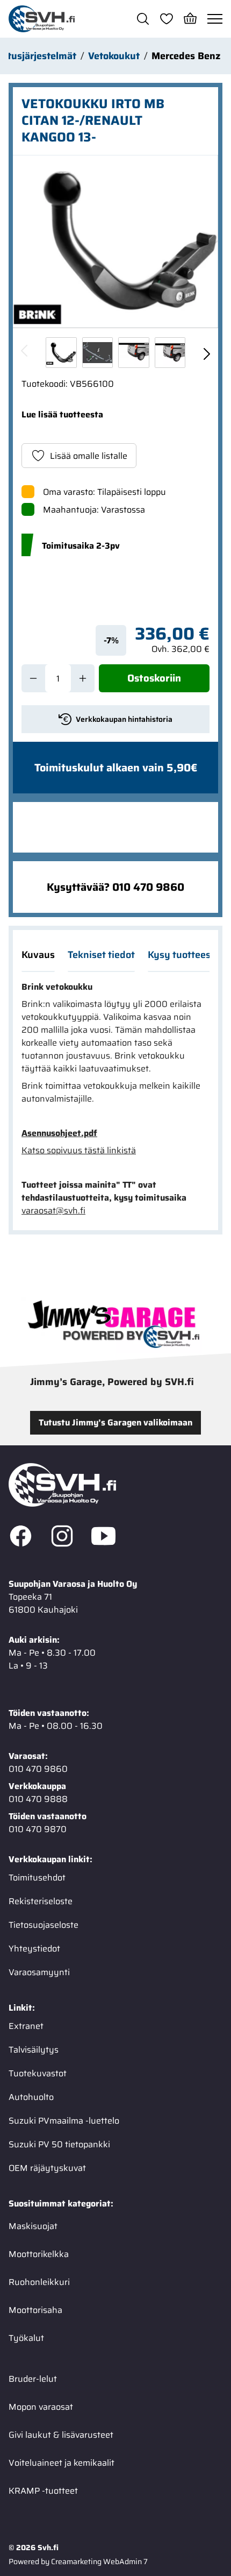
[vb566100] (115, 241)
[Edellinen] (25, 352)
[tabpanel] (115, 1099)
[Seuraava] (206, 352)
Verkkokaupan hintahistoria (124, 719)
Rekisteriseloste (41, 1901)
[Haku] (143, 19)
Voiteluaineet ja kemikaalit (62, 2463)
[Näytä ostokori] (190, 19)
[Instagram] (62, 1538)
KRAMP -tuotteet (43, 2491)
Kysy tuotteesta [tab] (184, 955)
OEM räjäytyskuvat (47, 2168)
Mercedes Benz (186, 56)
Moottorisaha (35, 2310)
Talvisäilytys (34, 2050)
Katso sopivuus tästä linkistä (79, 1151)
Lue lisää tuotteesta (62, 414)
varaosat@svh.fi (53, 1211)
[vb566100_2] (134, 353)
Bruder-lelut (33, 2379)
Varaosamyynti (39, 1972)
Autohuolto (31, 2097)
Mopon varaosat (41, 2407)
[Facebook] (21, 1538)
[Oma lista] (167, 19)
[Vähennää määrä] (33, 678)
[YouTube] (103, 1538)
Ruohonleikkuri (39, 2282)
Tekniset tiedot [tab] (101, 955)
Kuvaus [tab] (38, 955)
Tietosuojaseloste (44, 1925)
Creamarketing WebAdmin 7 (99, 2561)
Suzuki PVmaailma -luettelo (64, 2121)
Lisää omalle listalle (89, 456)
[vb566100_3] (170, 353)
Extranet (26, 2026)
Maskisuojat (33, 2226)
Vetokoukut (114, 56)
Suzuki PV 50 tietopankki (59, 2144)
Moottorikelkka (39, 2254)
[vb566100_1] (98, 353)
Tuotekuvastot (38, 2073)
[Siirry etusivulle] (42, 19)
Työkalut (26, 2338)
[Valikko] (215, 19)
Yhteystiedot (34, 1949)
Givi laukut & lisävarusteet (61, 2435)
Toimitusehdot (37, 1878)
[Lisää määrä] (83, 678)
